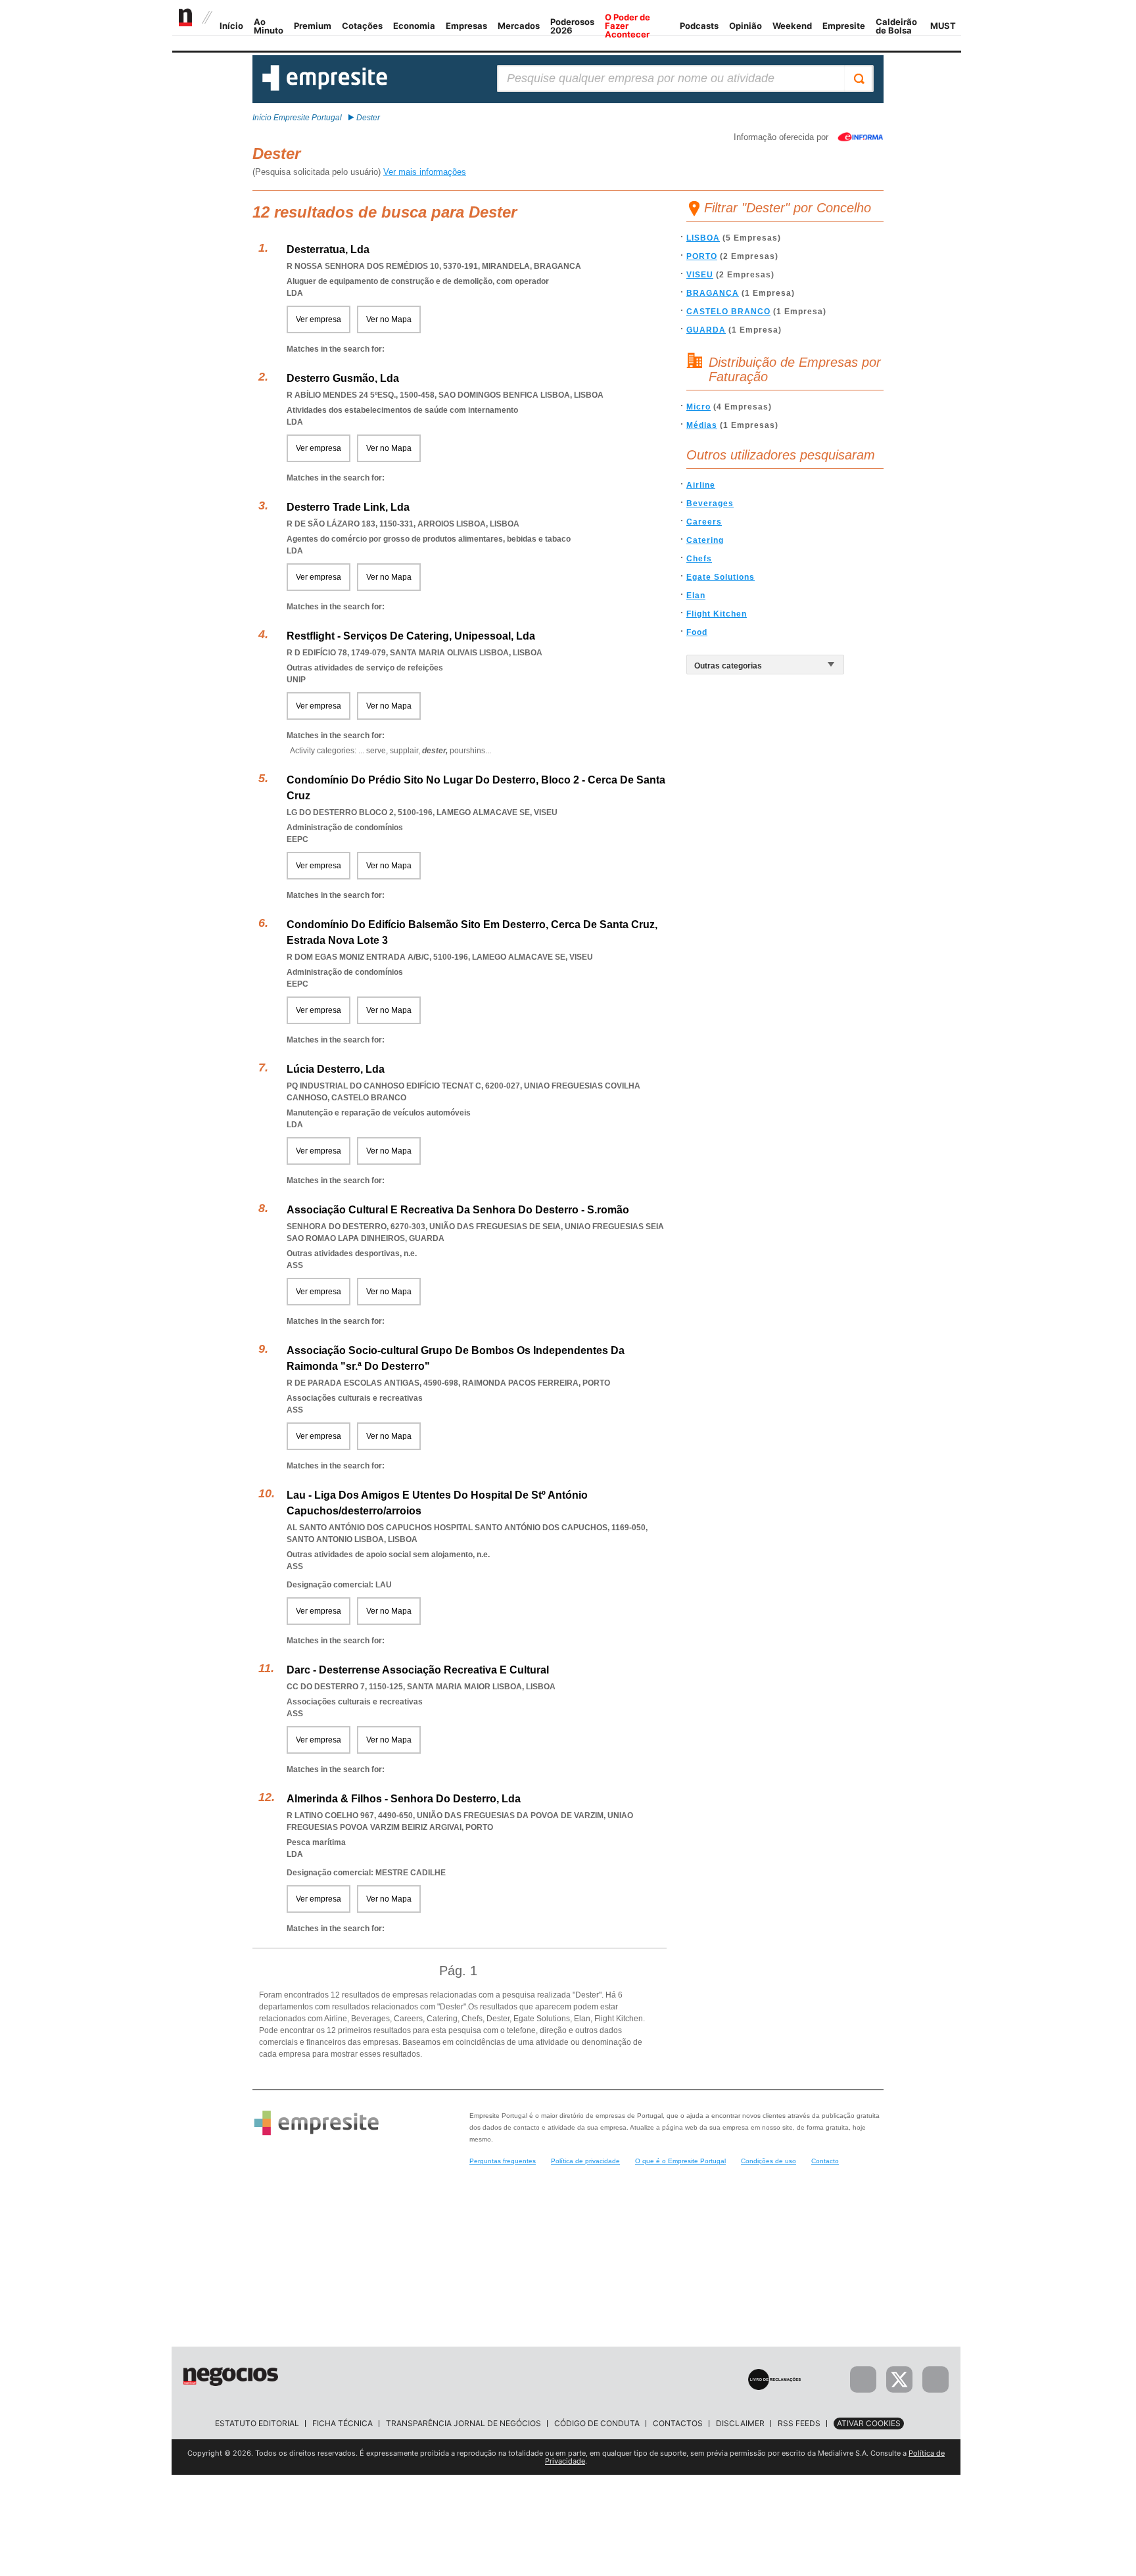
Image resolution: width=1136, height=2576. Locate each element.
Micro (698, 407)
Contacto (825, 2161)
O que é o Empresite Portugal (680, 2161)
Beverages (710, 503)
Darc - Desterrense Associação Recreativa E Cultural (418, 1670)
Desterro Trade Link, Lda (348, 507)
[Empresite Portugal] (325, 88)
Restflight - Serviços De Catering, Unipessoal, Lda (411, 636)
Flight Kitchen (717, 614)
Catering (705, 540)
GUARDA (706, 330)
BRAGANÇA (713, 293)
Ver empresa (319, 319)
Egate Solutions (721, 577)
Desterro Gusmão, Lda (343, 378)
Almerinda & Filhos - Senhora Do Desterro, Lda (404, 1799)
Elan (696, 596)
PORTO (702, 256)
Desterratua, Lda (328, 249)
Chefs (699, 559)
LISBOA (703, 238)
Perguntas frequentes (503, 2161)
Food (697, 632)
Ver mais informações (425, 172)
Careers (704, 522)
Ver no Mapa (389, 319)
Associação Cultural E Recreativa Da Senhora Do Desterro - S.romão (458, 1210)
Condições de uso (769, 2161)
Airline (701, 485)
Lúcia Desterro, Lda (336, 1069)
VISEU (700, 275)
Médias (702, 425)
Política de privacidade (585, 2161)
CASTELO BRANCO (728, 312)
